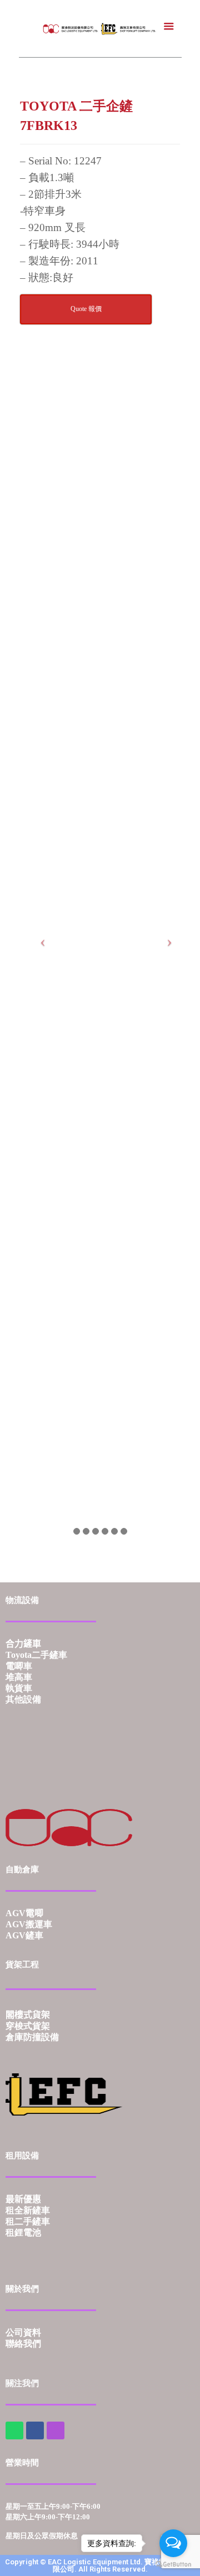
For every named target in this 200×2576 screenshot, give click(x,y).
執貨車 (19, 1688)
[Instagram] (56, 2430)
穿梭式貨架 (28, 2026)
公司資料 (23, 2332)
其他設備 (23, 1699)
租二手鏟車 (28, 2221)
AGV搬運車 (29, 1924)
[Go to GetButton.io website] (173, 2565)
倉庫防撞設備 (32, 2037)
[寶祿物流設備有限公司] (100, 28)
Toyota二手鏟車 (36, 1655)
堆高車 (19, 1677)
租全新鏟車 (28, 2210)
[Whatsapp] (14, 2430)
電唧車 (19, 1666)
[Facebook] (35, 2430)
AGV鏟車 (24, 1935)
